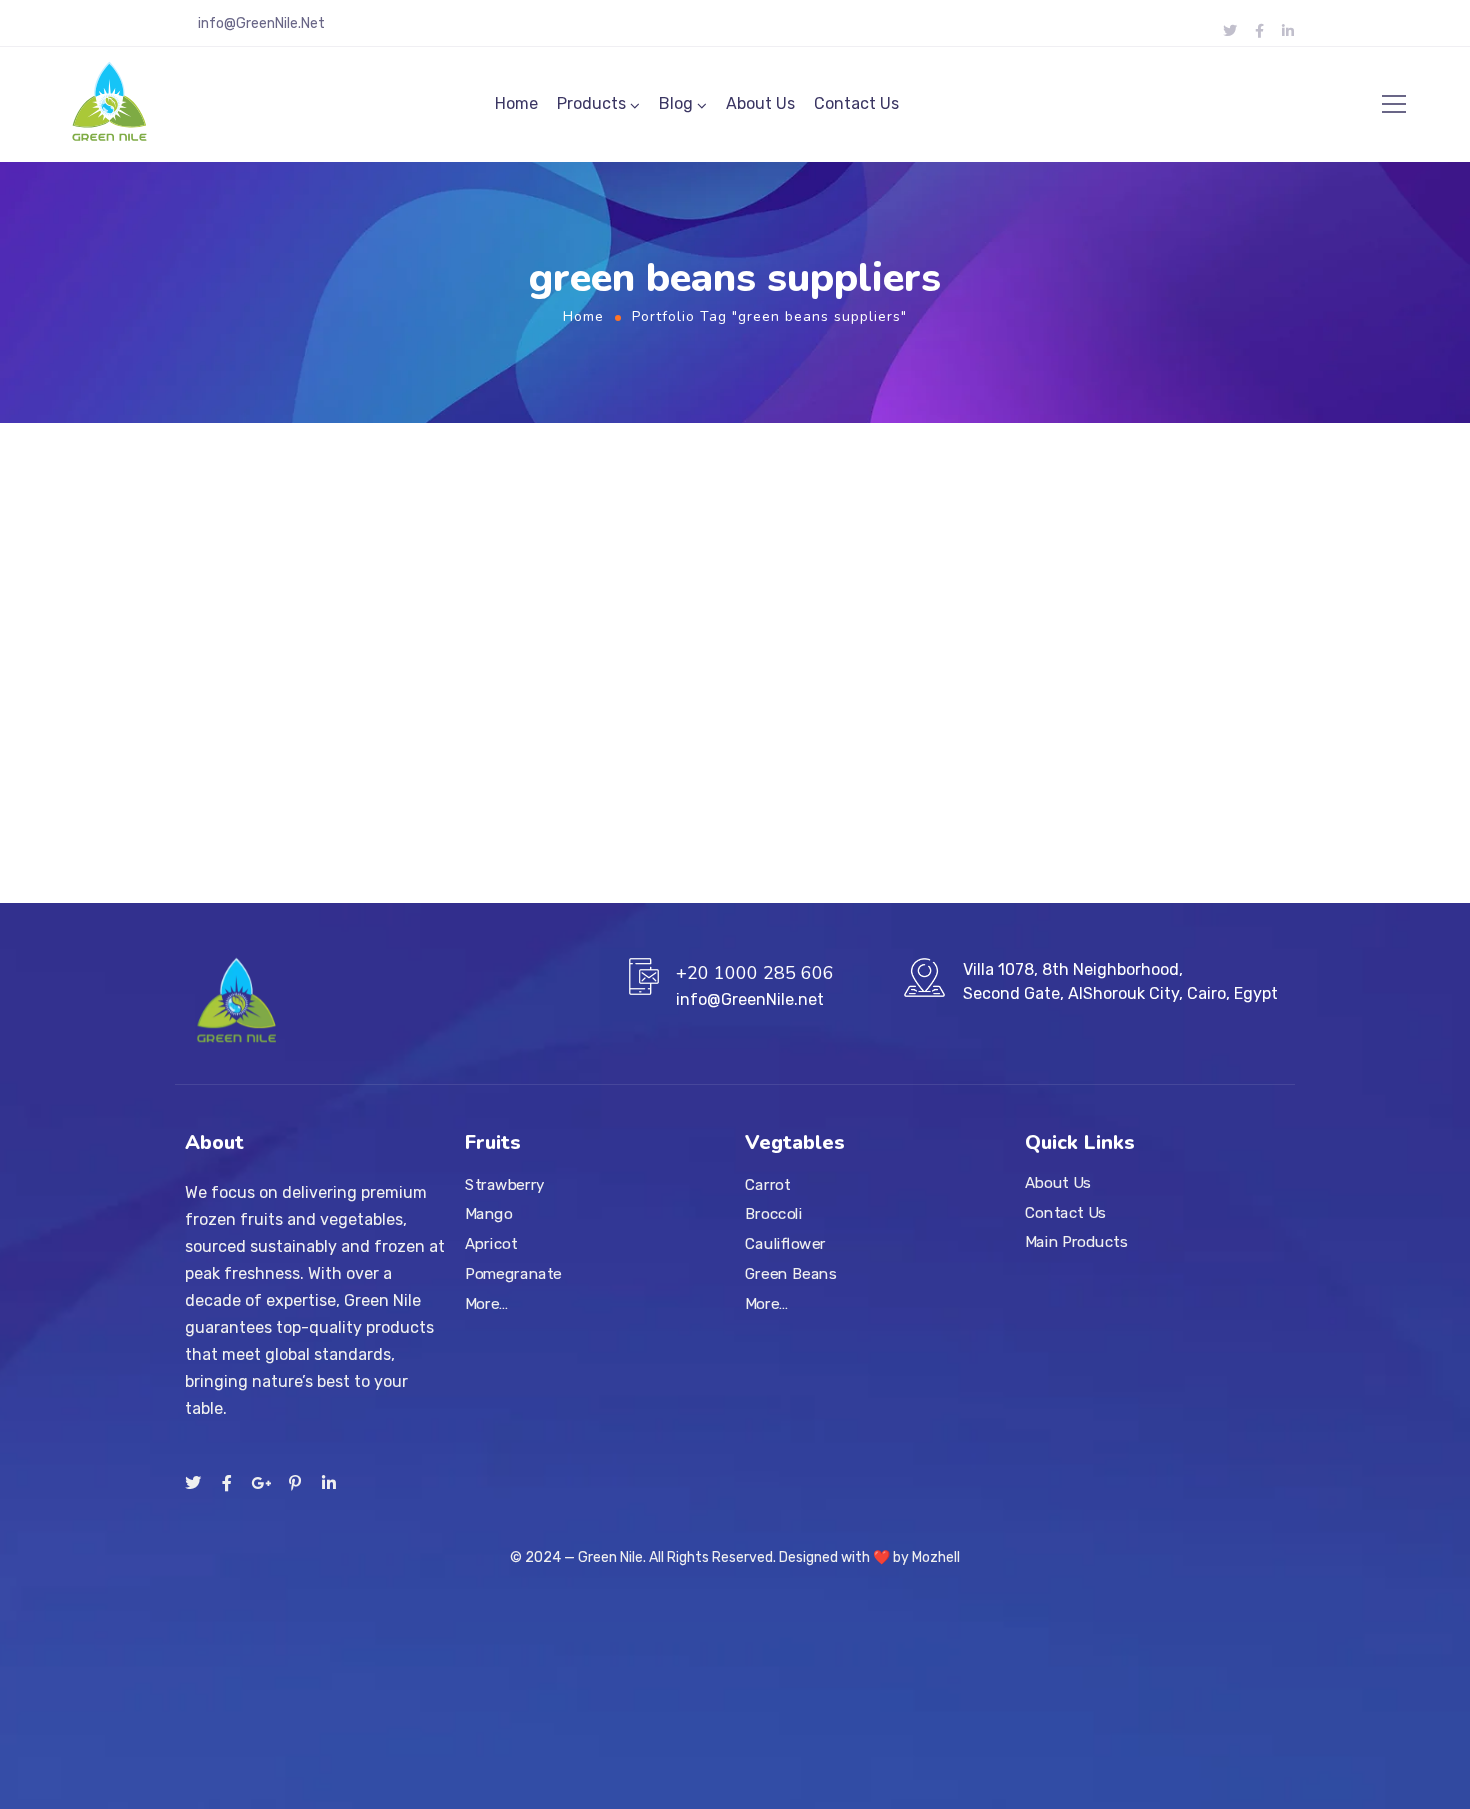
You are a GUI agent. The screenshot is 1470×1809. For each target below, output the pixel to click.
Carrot (768, 1184)
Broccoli (774, 1214)
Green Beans (790, 1273)
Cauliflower (785, 1243)
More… (487, 1303)
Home (516, 103)
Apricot (491, 1243)
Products (591, 103)
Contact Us (856, 103)
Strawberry (505, 1184)
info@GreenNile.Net (261, 23)
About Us (760, 103)
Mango (489, 1214)
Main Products (1076, 1242)
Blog (676, 103)
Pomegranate (513, 1273)
